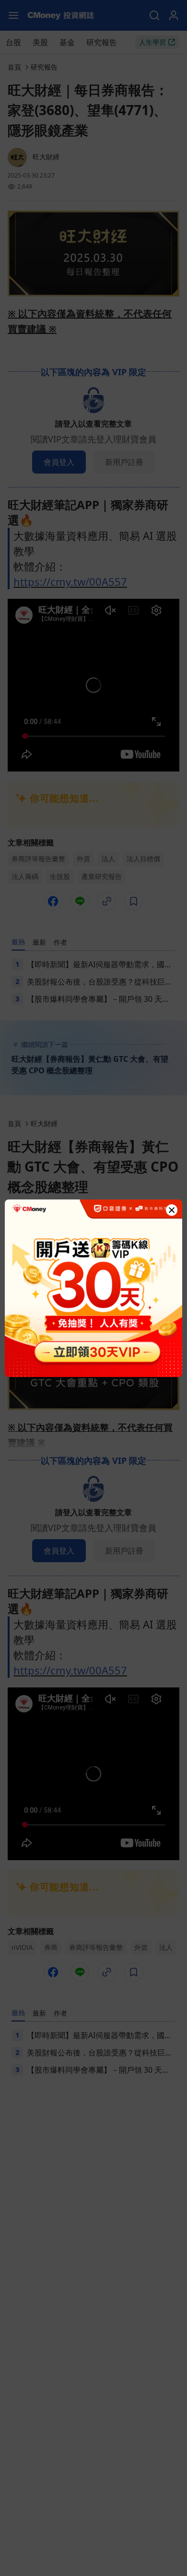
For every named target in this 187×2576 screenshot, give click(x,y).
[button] (172, 1210)
